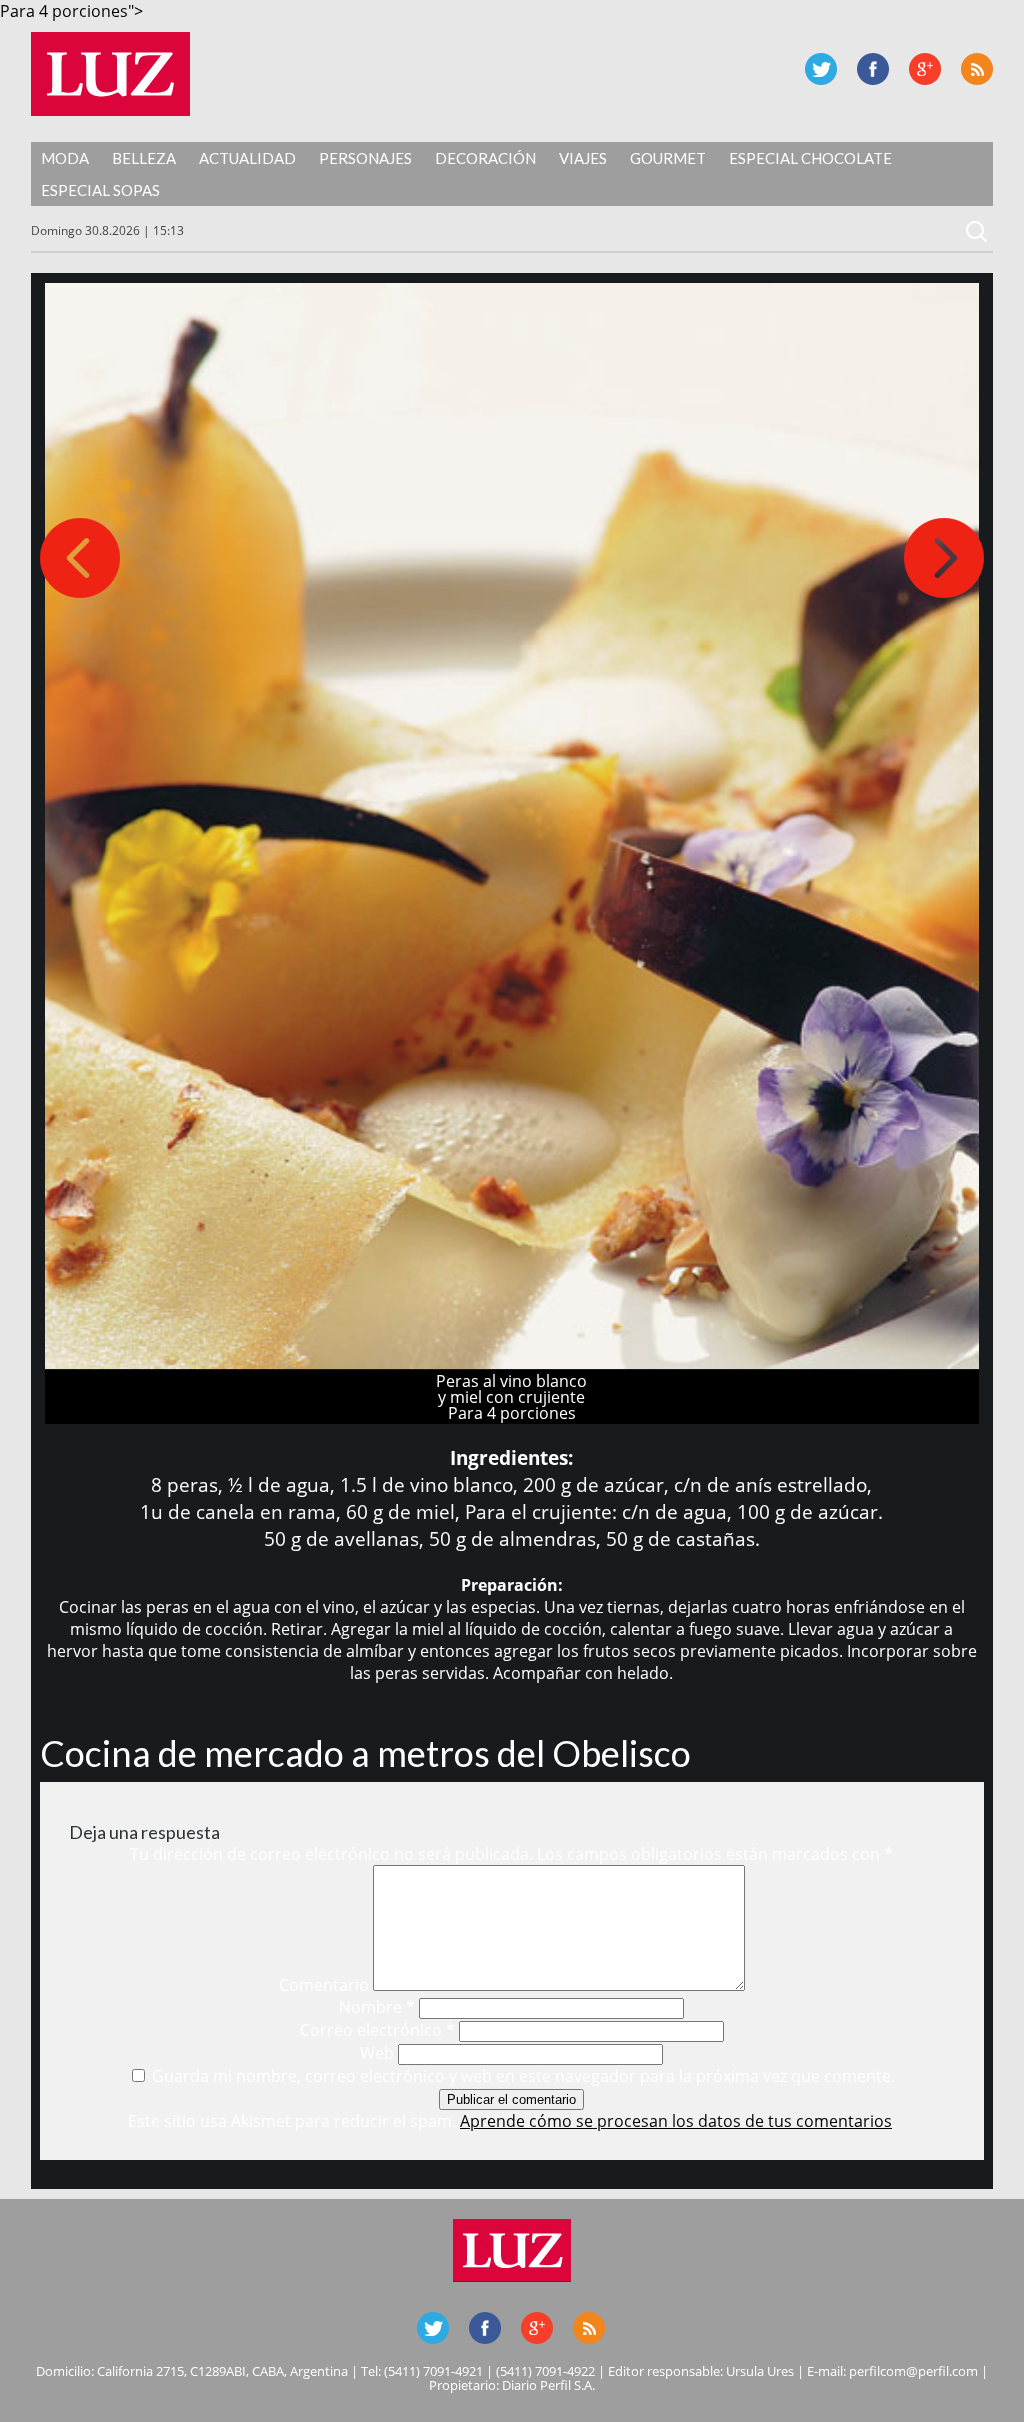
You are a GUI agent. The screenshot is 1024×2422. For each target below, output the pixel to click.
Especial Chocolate (810, 158)
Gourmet (668, 158)
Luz (110, 74)
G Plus (925, 69)
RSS (977, 69)
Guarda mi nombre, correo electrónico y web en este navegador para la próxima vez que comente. (523, 2076)
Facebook (873, 69)
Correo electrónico (377, 2030)
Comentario (324, 1985)
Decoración (485, 158)
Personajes (365, 158)
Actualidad (247, 158)
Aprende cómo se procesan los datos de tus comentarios (676, 2121)
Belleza (144, 158)
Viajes (583, 158)
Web (377, 2053)
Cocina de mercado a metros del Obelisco (365, 1753)
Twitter (821, 69)
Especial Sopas (100, 190)
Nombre (377, 2007)
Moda (65, 158)
